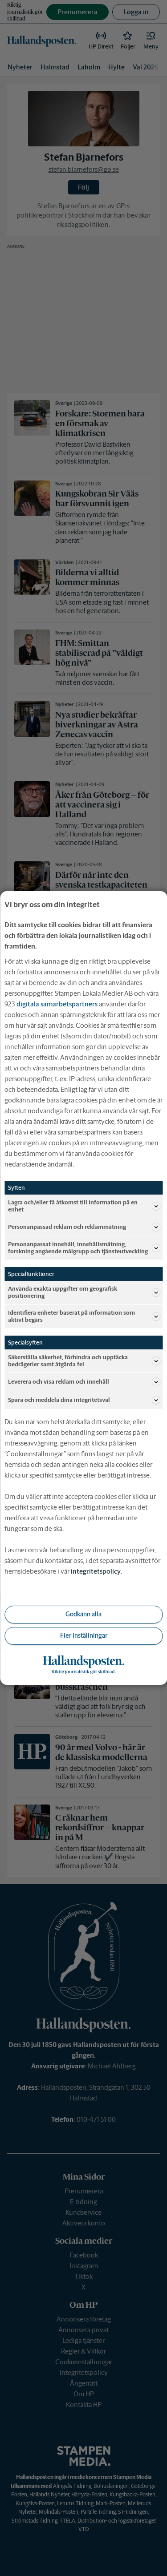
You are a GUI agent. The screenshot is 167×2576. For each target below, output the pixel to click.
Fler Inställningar (84, 1635)
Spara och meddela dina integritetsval (59, 1400)
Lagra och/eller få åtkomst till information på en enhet (73, 1206)
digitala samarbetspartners (57, 1004)
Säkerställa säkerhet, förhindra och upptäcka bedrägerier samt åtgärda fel (68, 1361)
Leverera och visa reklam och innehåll (59, 1382)
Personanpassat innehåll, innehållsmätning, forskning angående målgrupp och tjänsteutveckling (78, 1248)
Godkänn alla (83, 1614)
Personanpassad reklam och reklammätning (67, 1227)
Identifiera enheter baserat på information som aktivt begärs (71, 1316)
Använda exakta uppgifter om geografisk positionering (63, 1292)
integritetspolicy (96, 1571)
